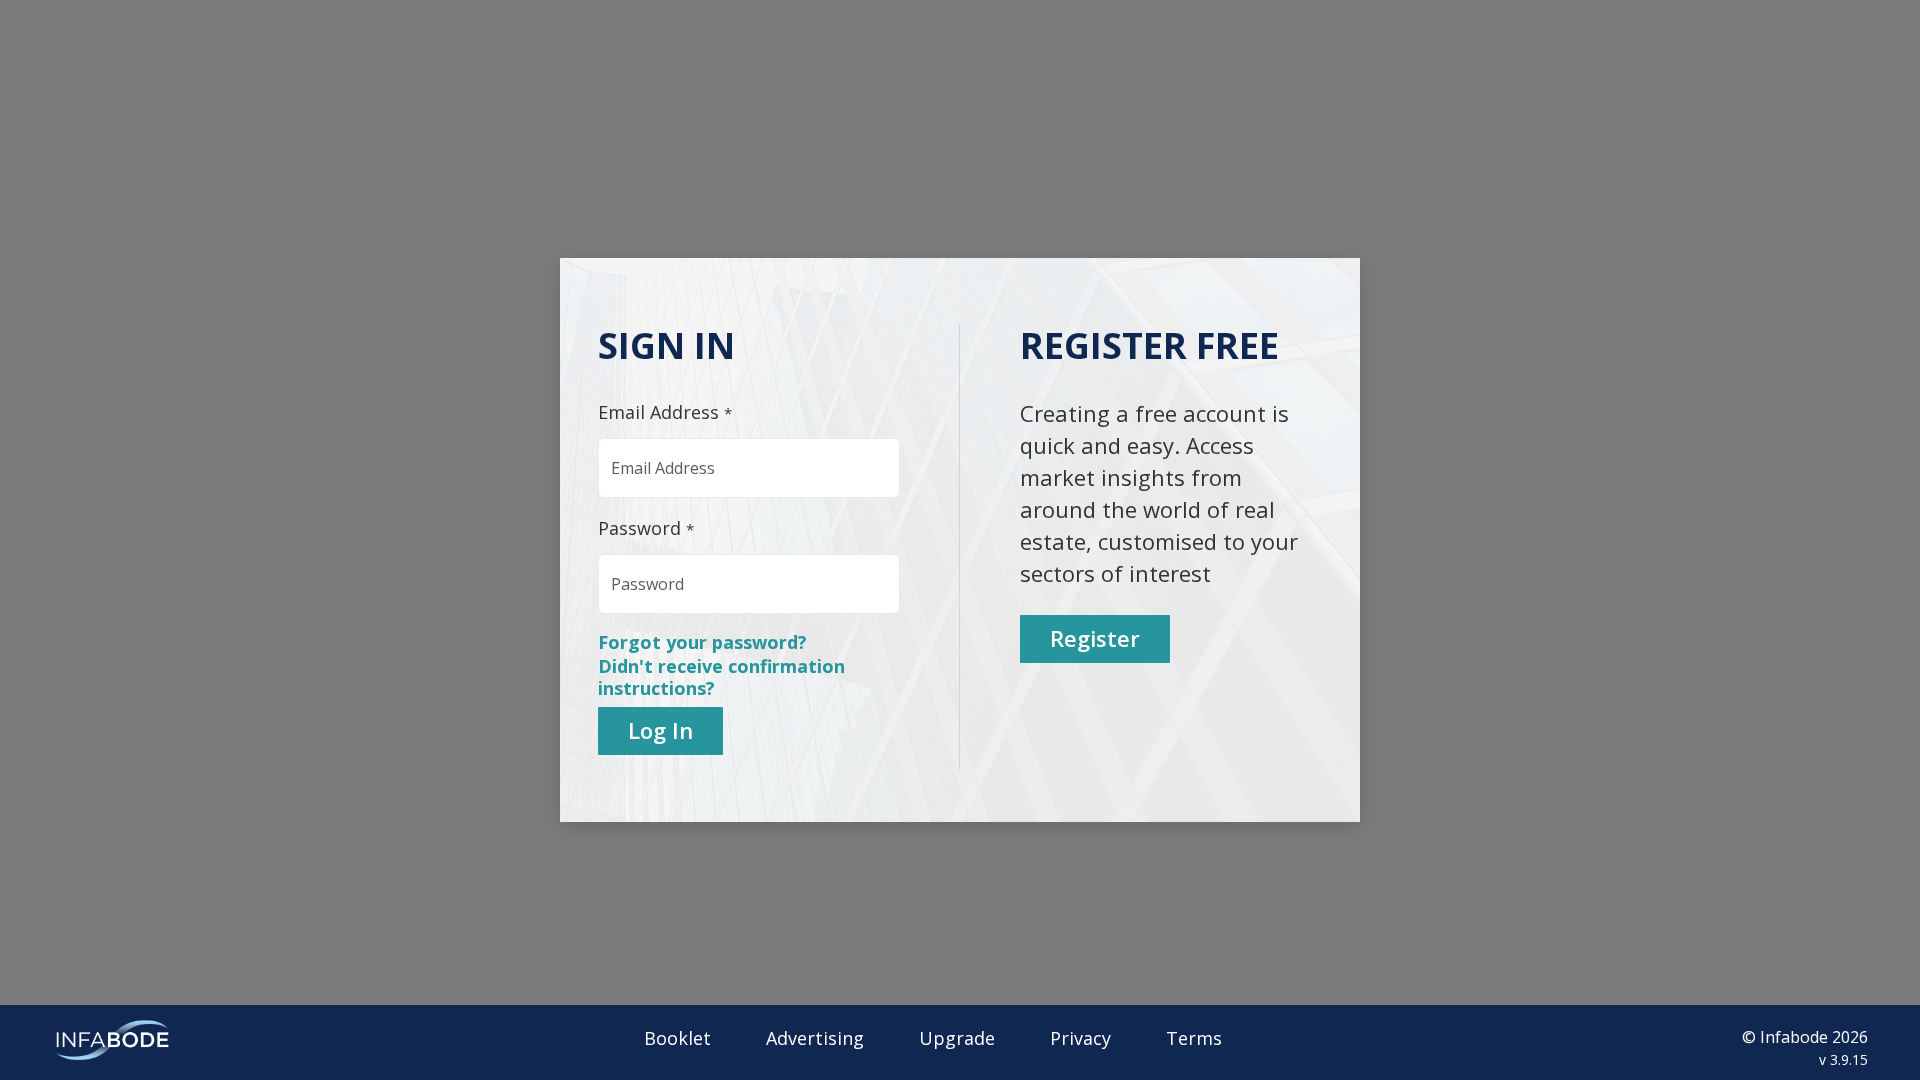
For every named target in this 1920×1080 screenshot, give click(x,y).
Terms (1194, 1038)
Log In (660, 730)
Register (1095, 638)
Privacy (1080, 1038)
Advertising (815, 1038)
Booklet (677, 1038)
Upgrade (957, 1038)
